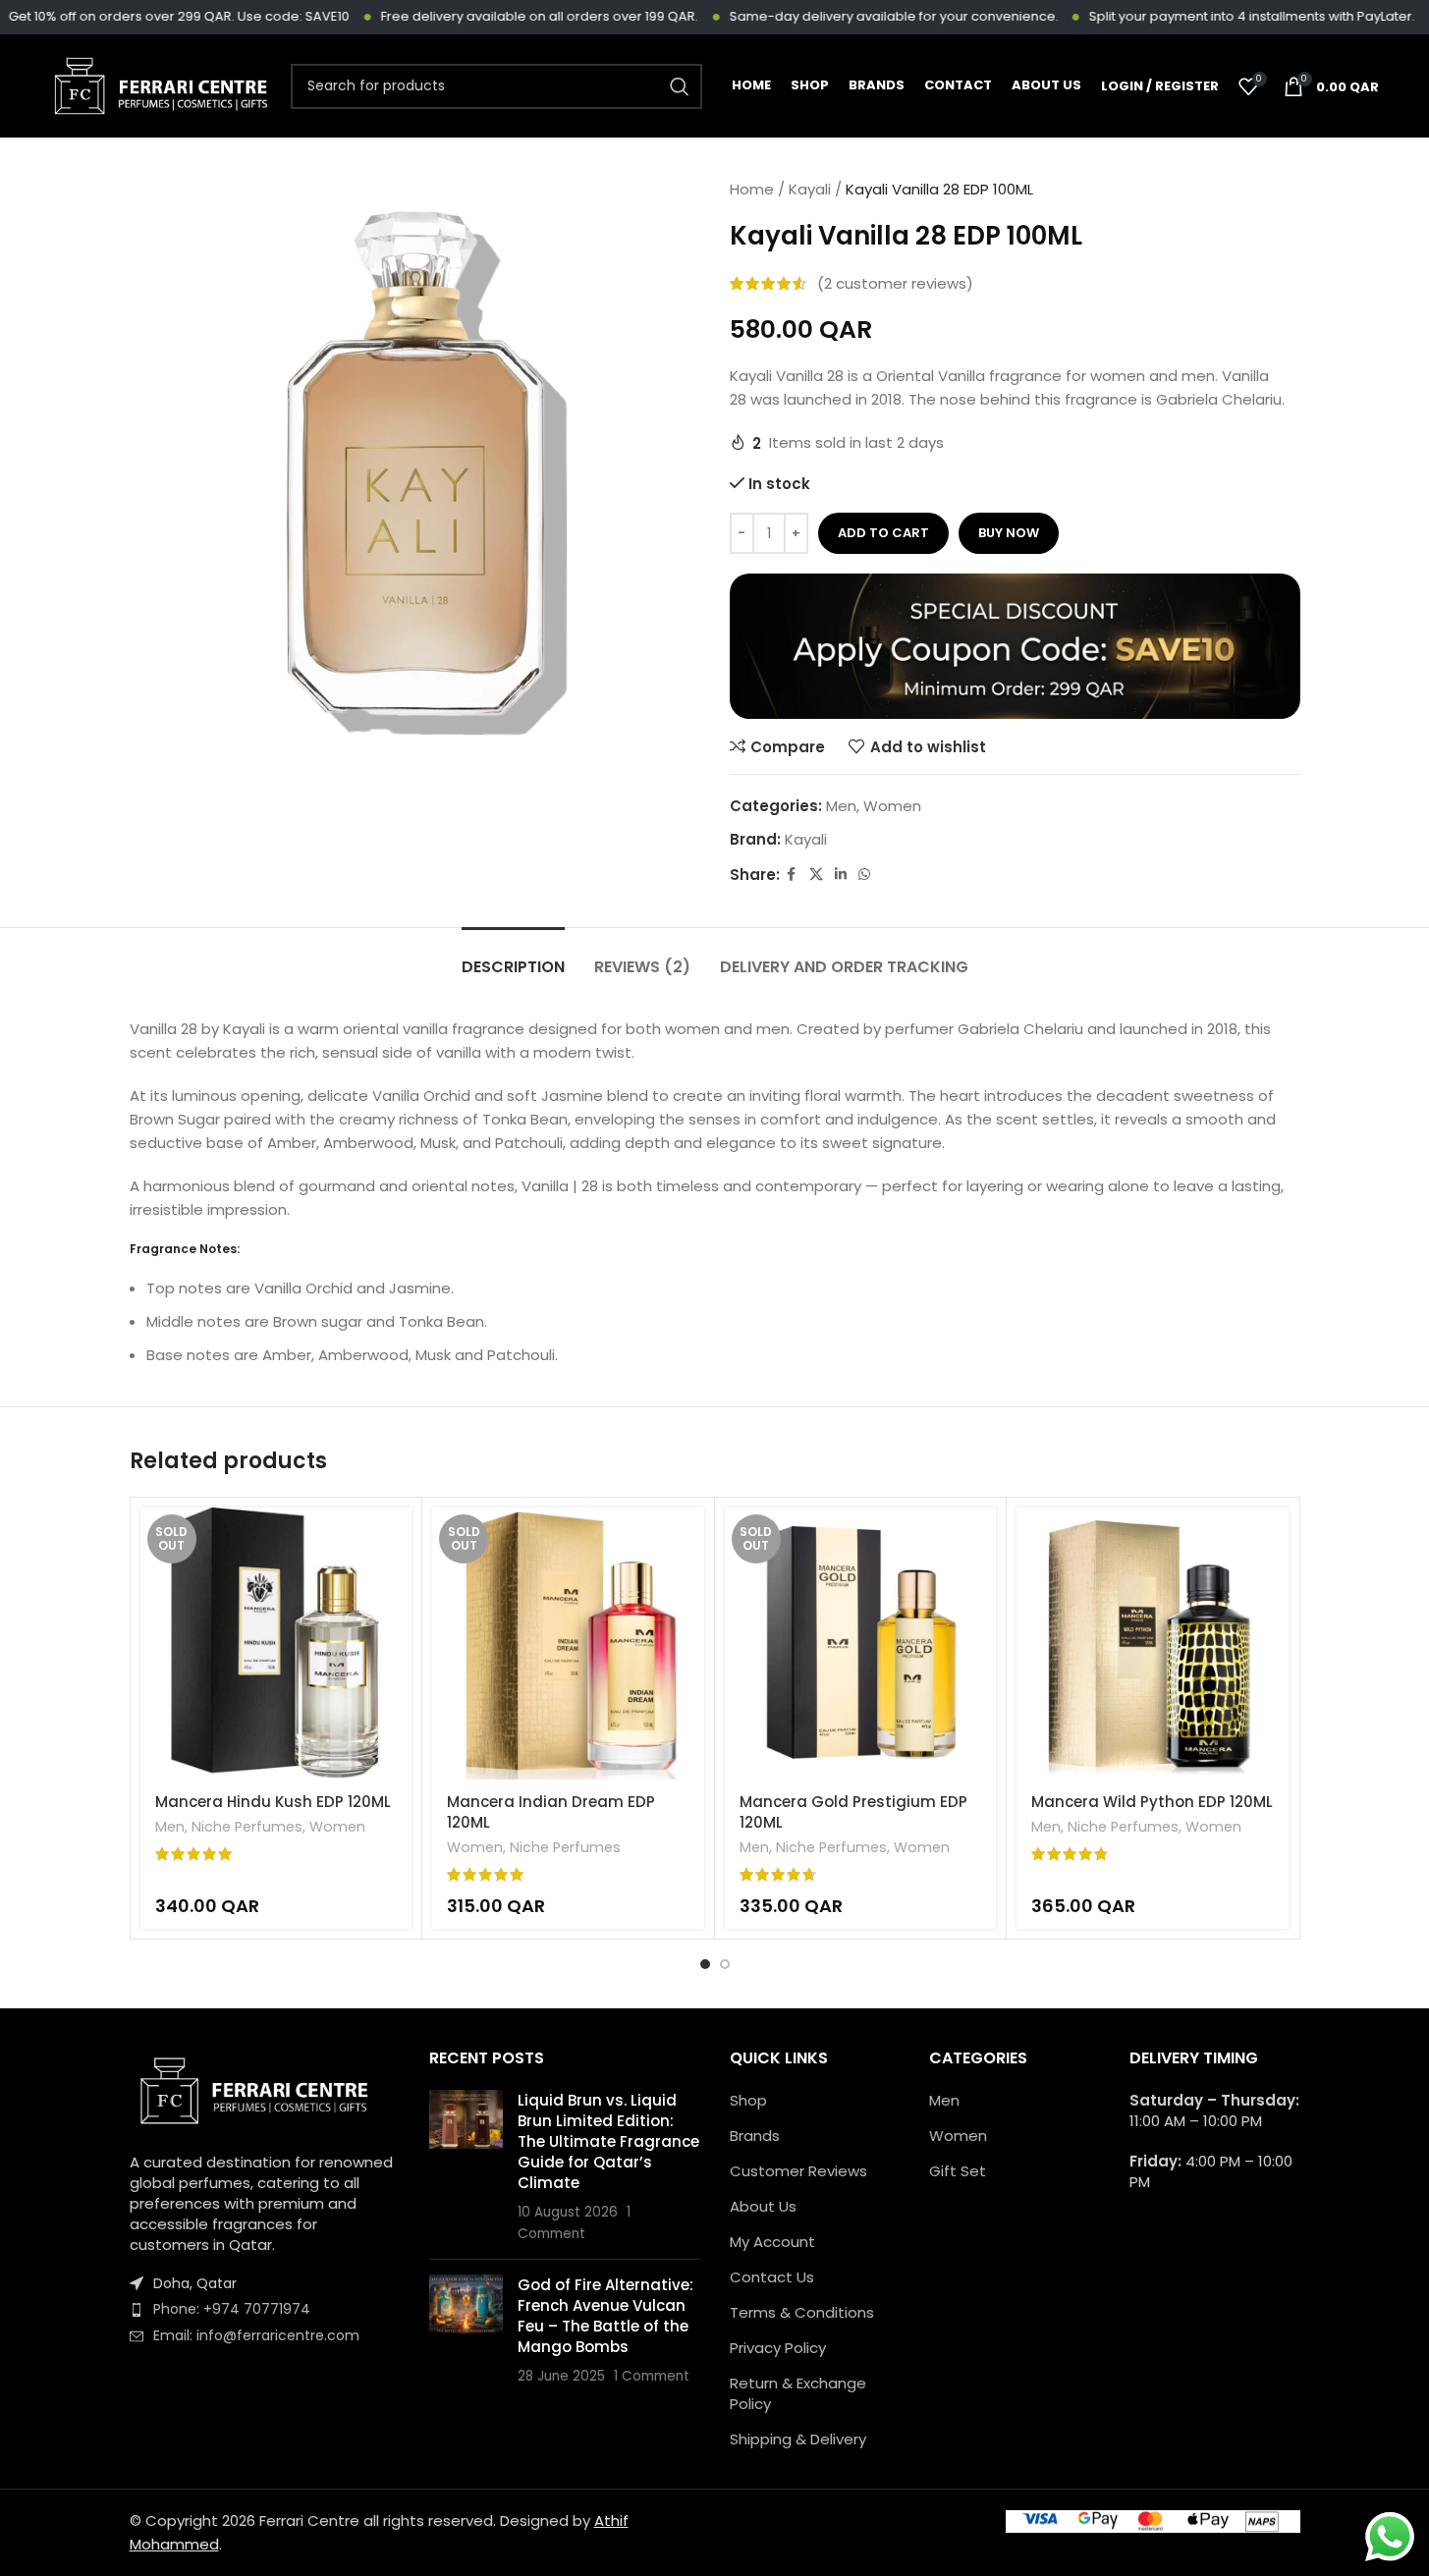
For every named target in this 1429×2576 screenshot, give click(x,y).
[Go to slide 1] (705, 1964)
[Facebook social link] (792, 875)
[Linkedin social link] (841, 875)
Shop (748, 2100)
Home (752, 189)
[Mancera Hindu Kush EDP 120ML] (276, 1644)
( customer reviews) (895, 283)
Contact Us (772, 2277)
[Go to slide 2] (725, 1964)
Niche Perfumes (247, 1827)
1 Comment (652, 2376)
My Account (772, 2242)
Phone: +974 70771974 (232, 2309)
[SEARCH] (680, 86)
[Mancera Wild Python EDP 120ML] (1153, 1644)
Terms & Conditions (802, 2312)
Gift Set (958, 2171)
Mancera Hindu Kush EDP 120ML (273, 1802)
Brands (755, 2136)
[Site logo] (161, 85)
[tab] (513, 957)
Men (841, 806)
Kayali (810, 189)
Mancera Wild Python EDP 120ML (1152, 1802)
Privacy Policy (778, 2348)
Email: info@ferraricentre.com (256, 2335)
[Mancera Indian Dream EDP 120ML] (568, 1644)
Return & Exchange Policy (798, 2393)
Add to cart (883, 533)
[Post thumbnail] (466, 2167)
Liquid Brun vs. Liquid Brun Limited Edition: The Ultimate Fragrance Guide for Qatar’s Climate (608, 2141)
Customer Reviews (798, 2171)
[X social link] (816, 875)
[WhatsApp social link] (864, 875)
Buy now (1009, 533)
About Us (763, 2206)
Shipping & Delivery (798, 2439)
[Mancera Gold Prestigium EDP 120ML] (861, 1644)
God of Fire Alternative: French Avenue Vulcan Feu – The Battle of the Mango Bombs (605, 2316)
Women (892, 806)
